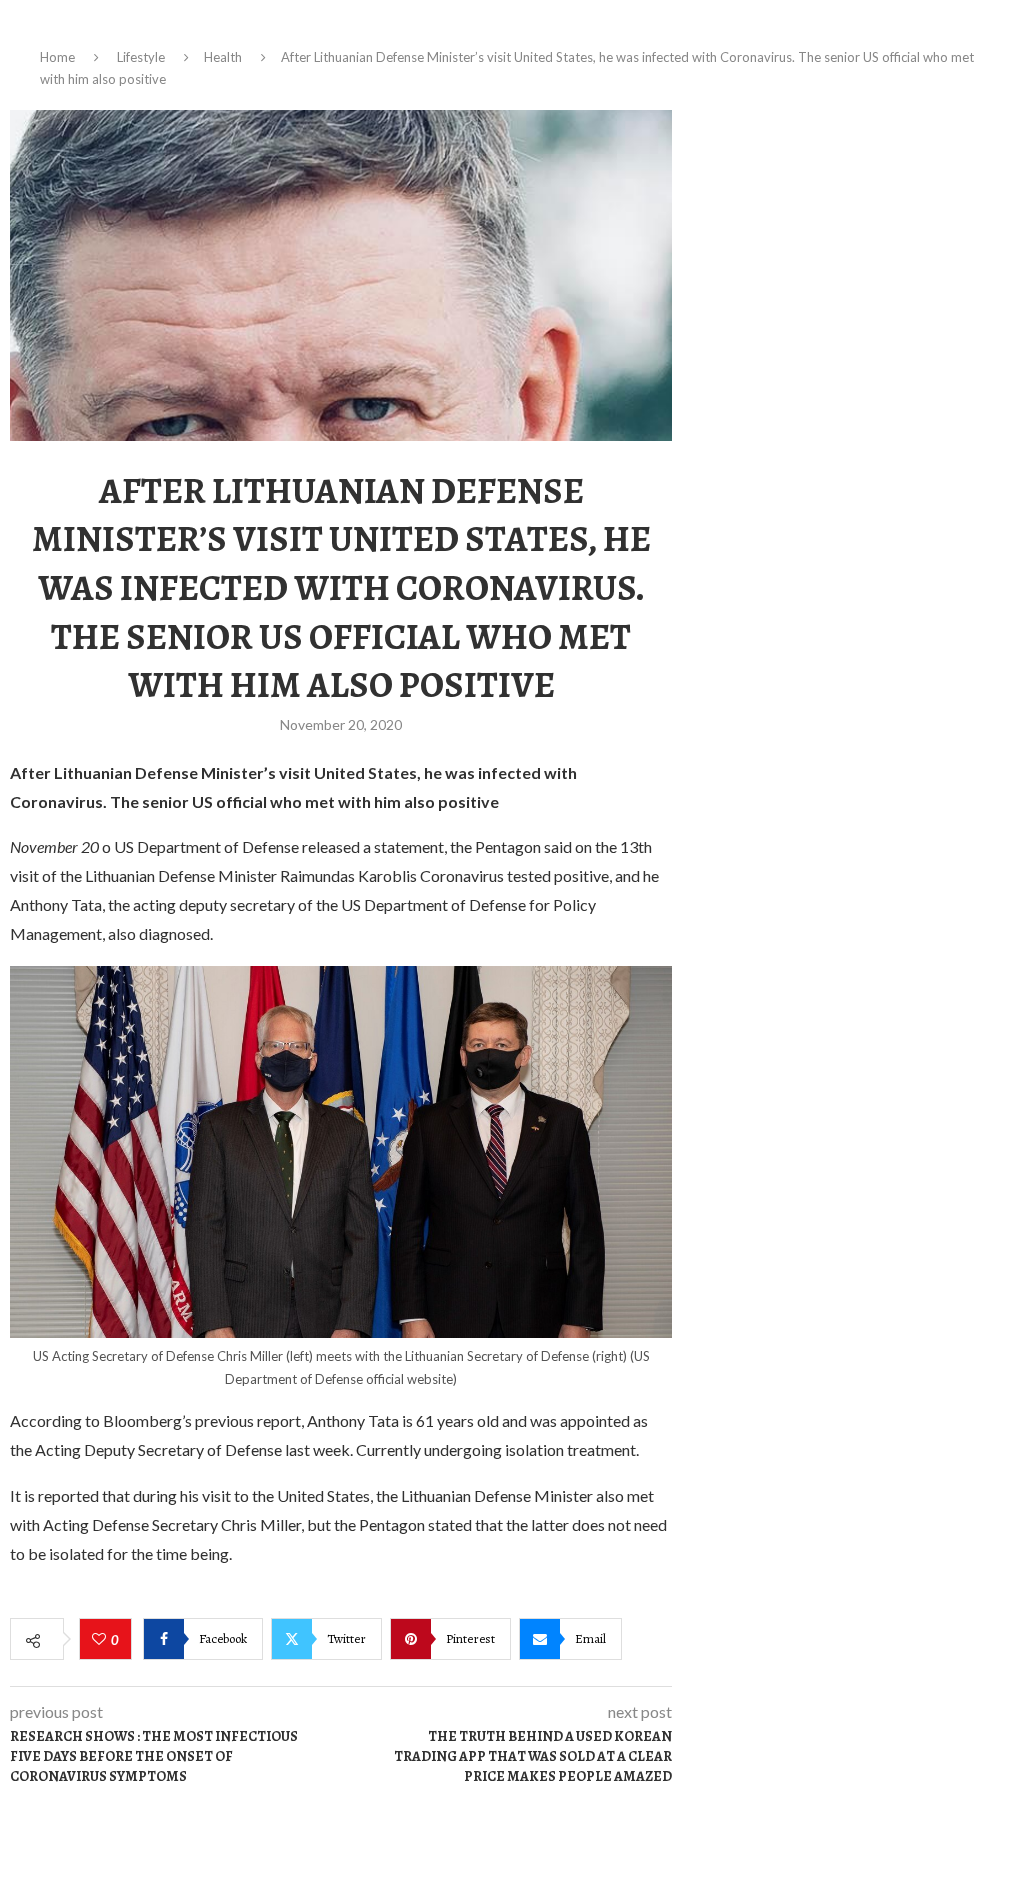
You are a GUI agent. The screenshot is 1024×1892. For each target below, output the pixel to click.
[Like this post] (101, 1640)
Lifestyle (141, 57)
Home (57, 57)
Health (223, 57)
